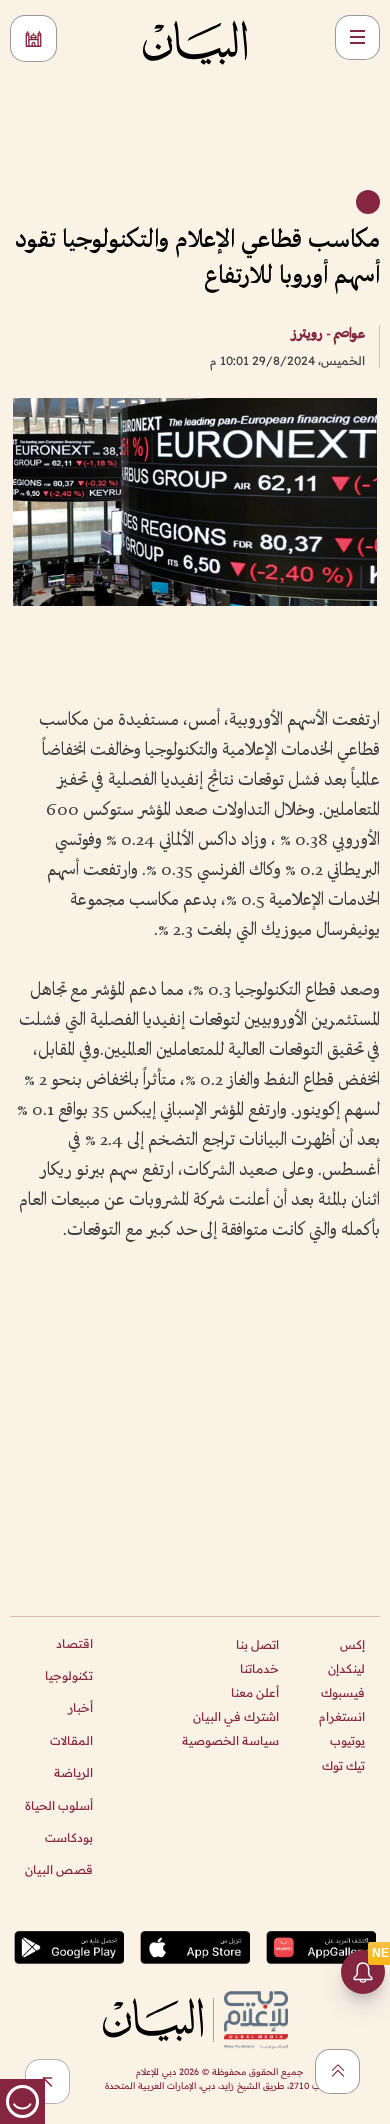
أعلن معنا (255, 1692)
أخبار (80, 1707)
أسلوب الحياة (59, 1805)
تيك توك (343, 1765)
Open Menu (357, 37)
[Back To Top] (337, 2071)
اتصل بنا (257, 1644)
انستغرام (342, 1716)
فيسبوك (343, 1692)
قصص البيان (59, 1869)
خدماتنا (259, 1668)
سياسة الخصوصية (230, 1740)
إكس (352, 1644)
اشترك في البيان (236, 1716)
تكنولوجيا (69, 1675)
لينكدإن (346, 1668)
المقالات (71, 1740)
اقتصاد (74, 1643)
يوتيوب (347, 1740)
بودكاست (69, 1837)
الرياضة (73, 1772)
